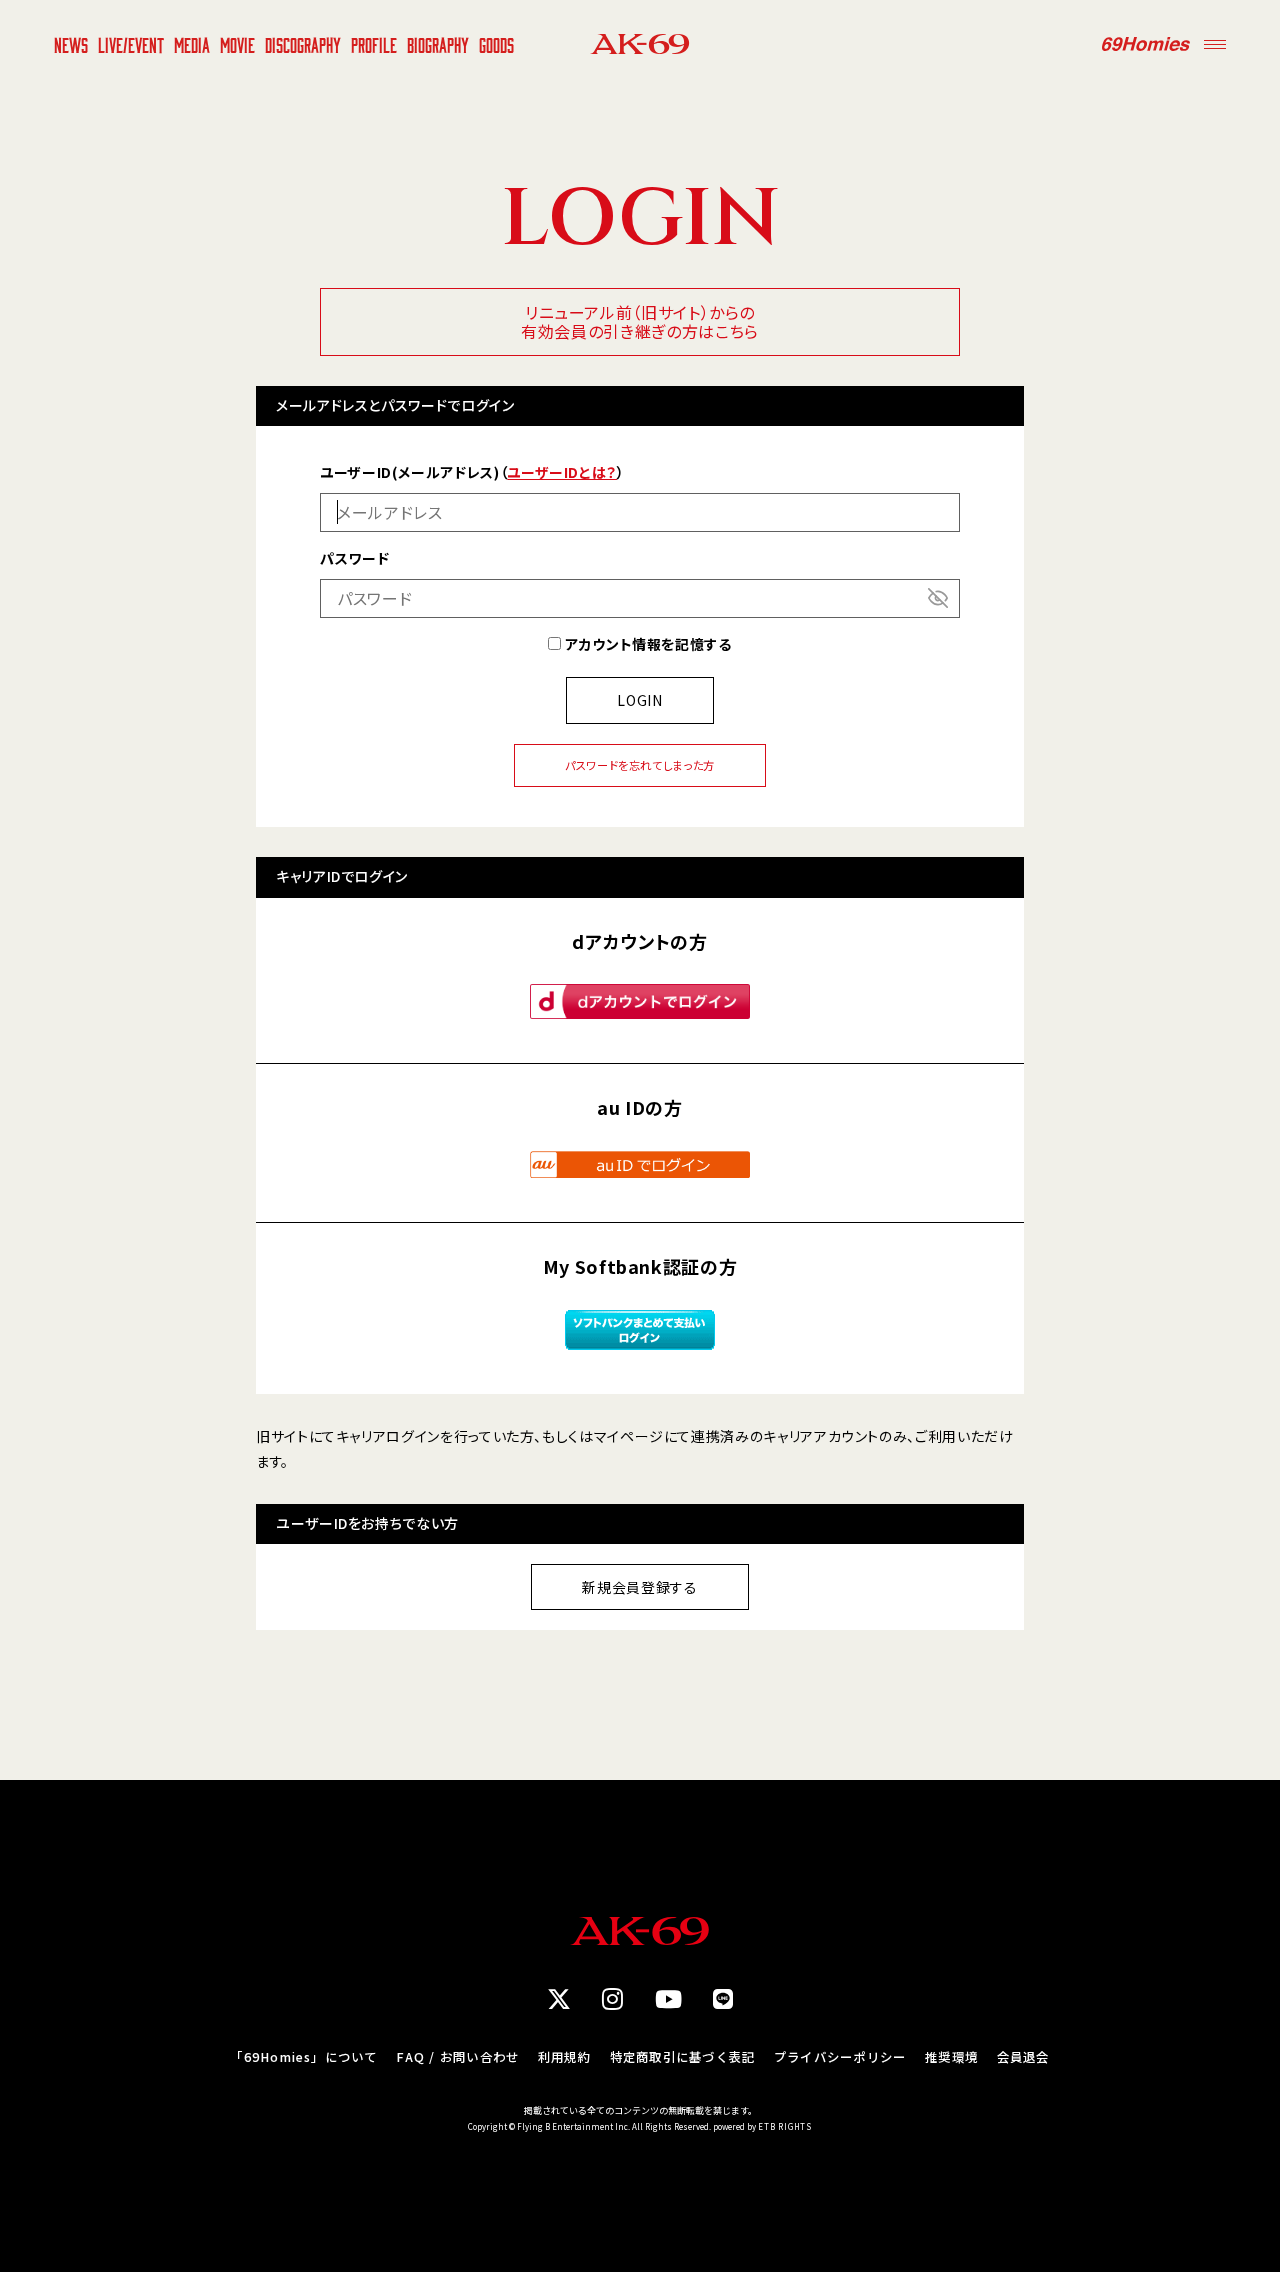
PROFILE (374, 44)
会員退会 (1023, 2057)
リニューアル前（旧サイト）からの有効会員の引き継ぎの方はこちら (640, 321)
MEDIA (192, 44)
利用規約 (564, 2057)
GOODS (496, 44)
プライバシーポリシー (840, 2057)
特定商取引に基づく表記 (683, 2057)
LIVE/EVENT (131, 44)
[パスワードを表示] (938, 598)
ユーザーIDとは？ (562, 472)
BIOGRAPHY (438, 44)
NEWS (71, 44)
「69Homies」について (303, 2057)
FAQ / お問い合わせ (457, 2057)
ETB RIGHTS (785, 2126)
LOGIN (639, 700)
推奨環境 (951, 2057)
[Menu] (1215, 44)
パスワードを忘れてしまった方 (640, 765)
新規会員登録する (639, 1587)
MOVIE (237, 44)
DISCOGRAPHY (303, 44)
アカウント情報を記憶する (646, 644)
